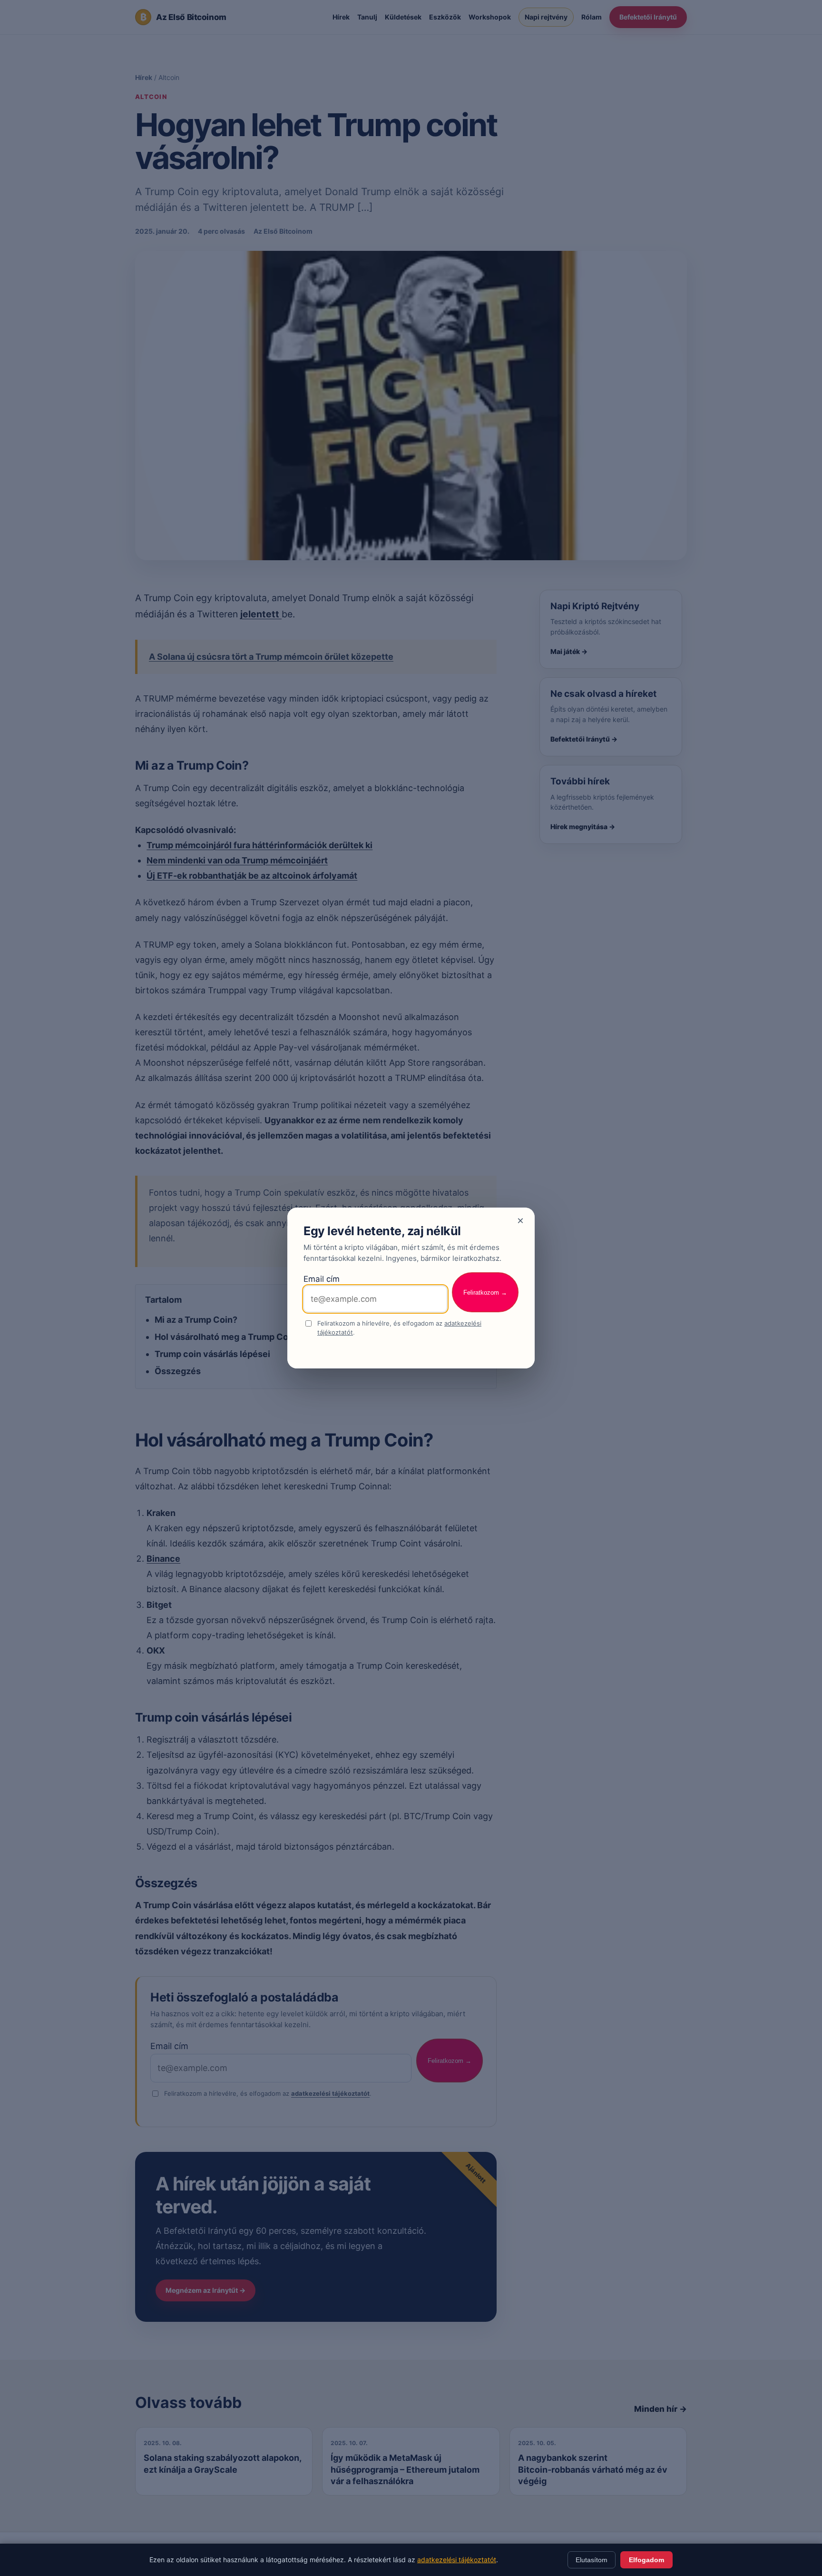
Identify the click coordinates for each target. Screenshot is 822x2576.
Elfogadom (646, 2560)
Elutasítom (592, 2560)
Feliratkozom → (485, 1293)
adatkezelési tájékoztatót (457, 2560)
